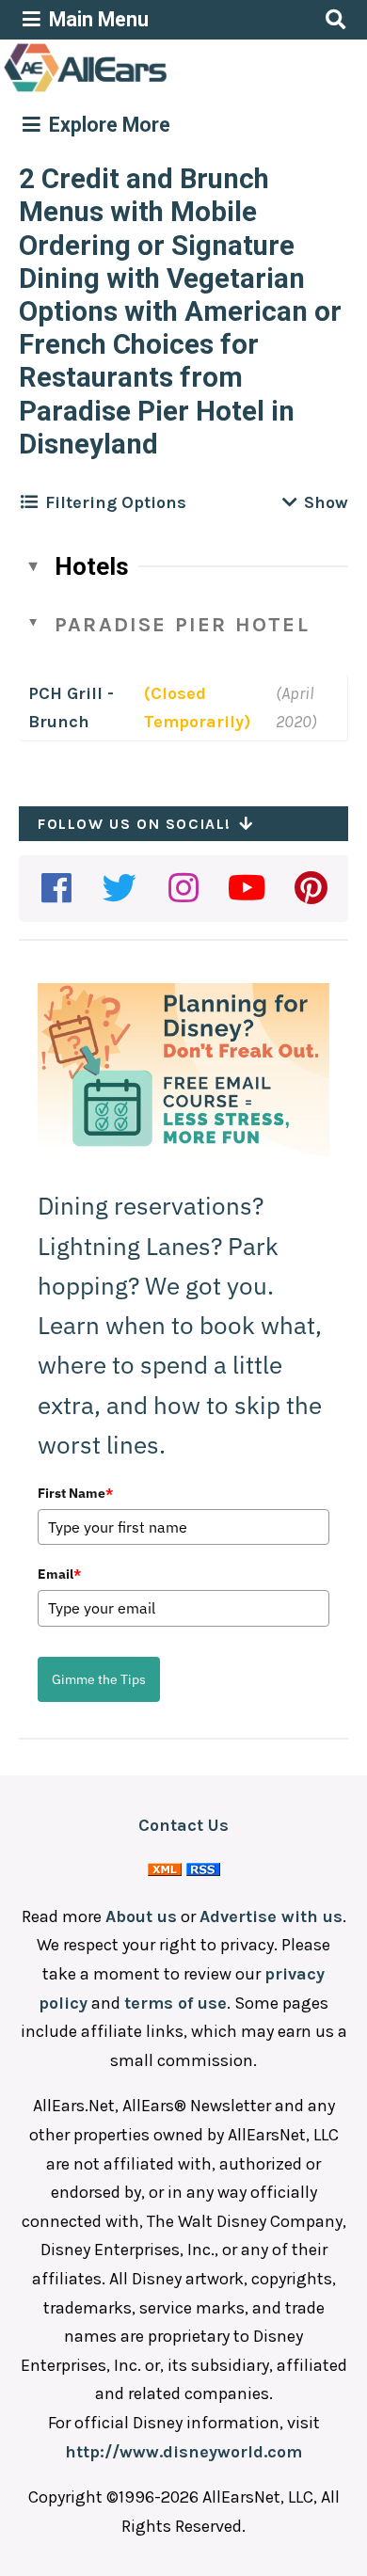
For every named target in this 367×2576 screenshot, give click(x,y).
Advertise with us (271, 1916)
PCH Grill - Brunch (71, 708)
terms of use (176, 2003)
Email (59, 1574)
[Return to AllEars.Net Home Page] (144, 90)
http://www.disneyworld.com (183, 2452)
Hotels (92, 566)
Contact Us (183, 1825)
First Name (75, 1493)
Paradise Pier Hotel (182, 625)
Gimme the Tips (99, 1679)
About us (141, 1916)
